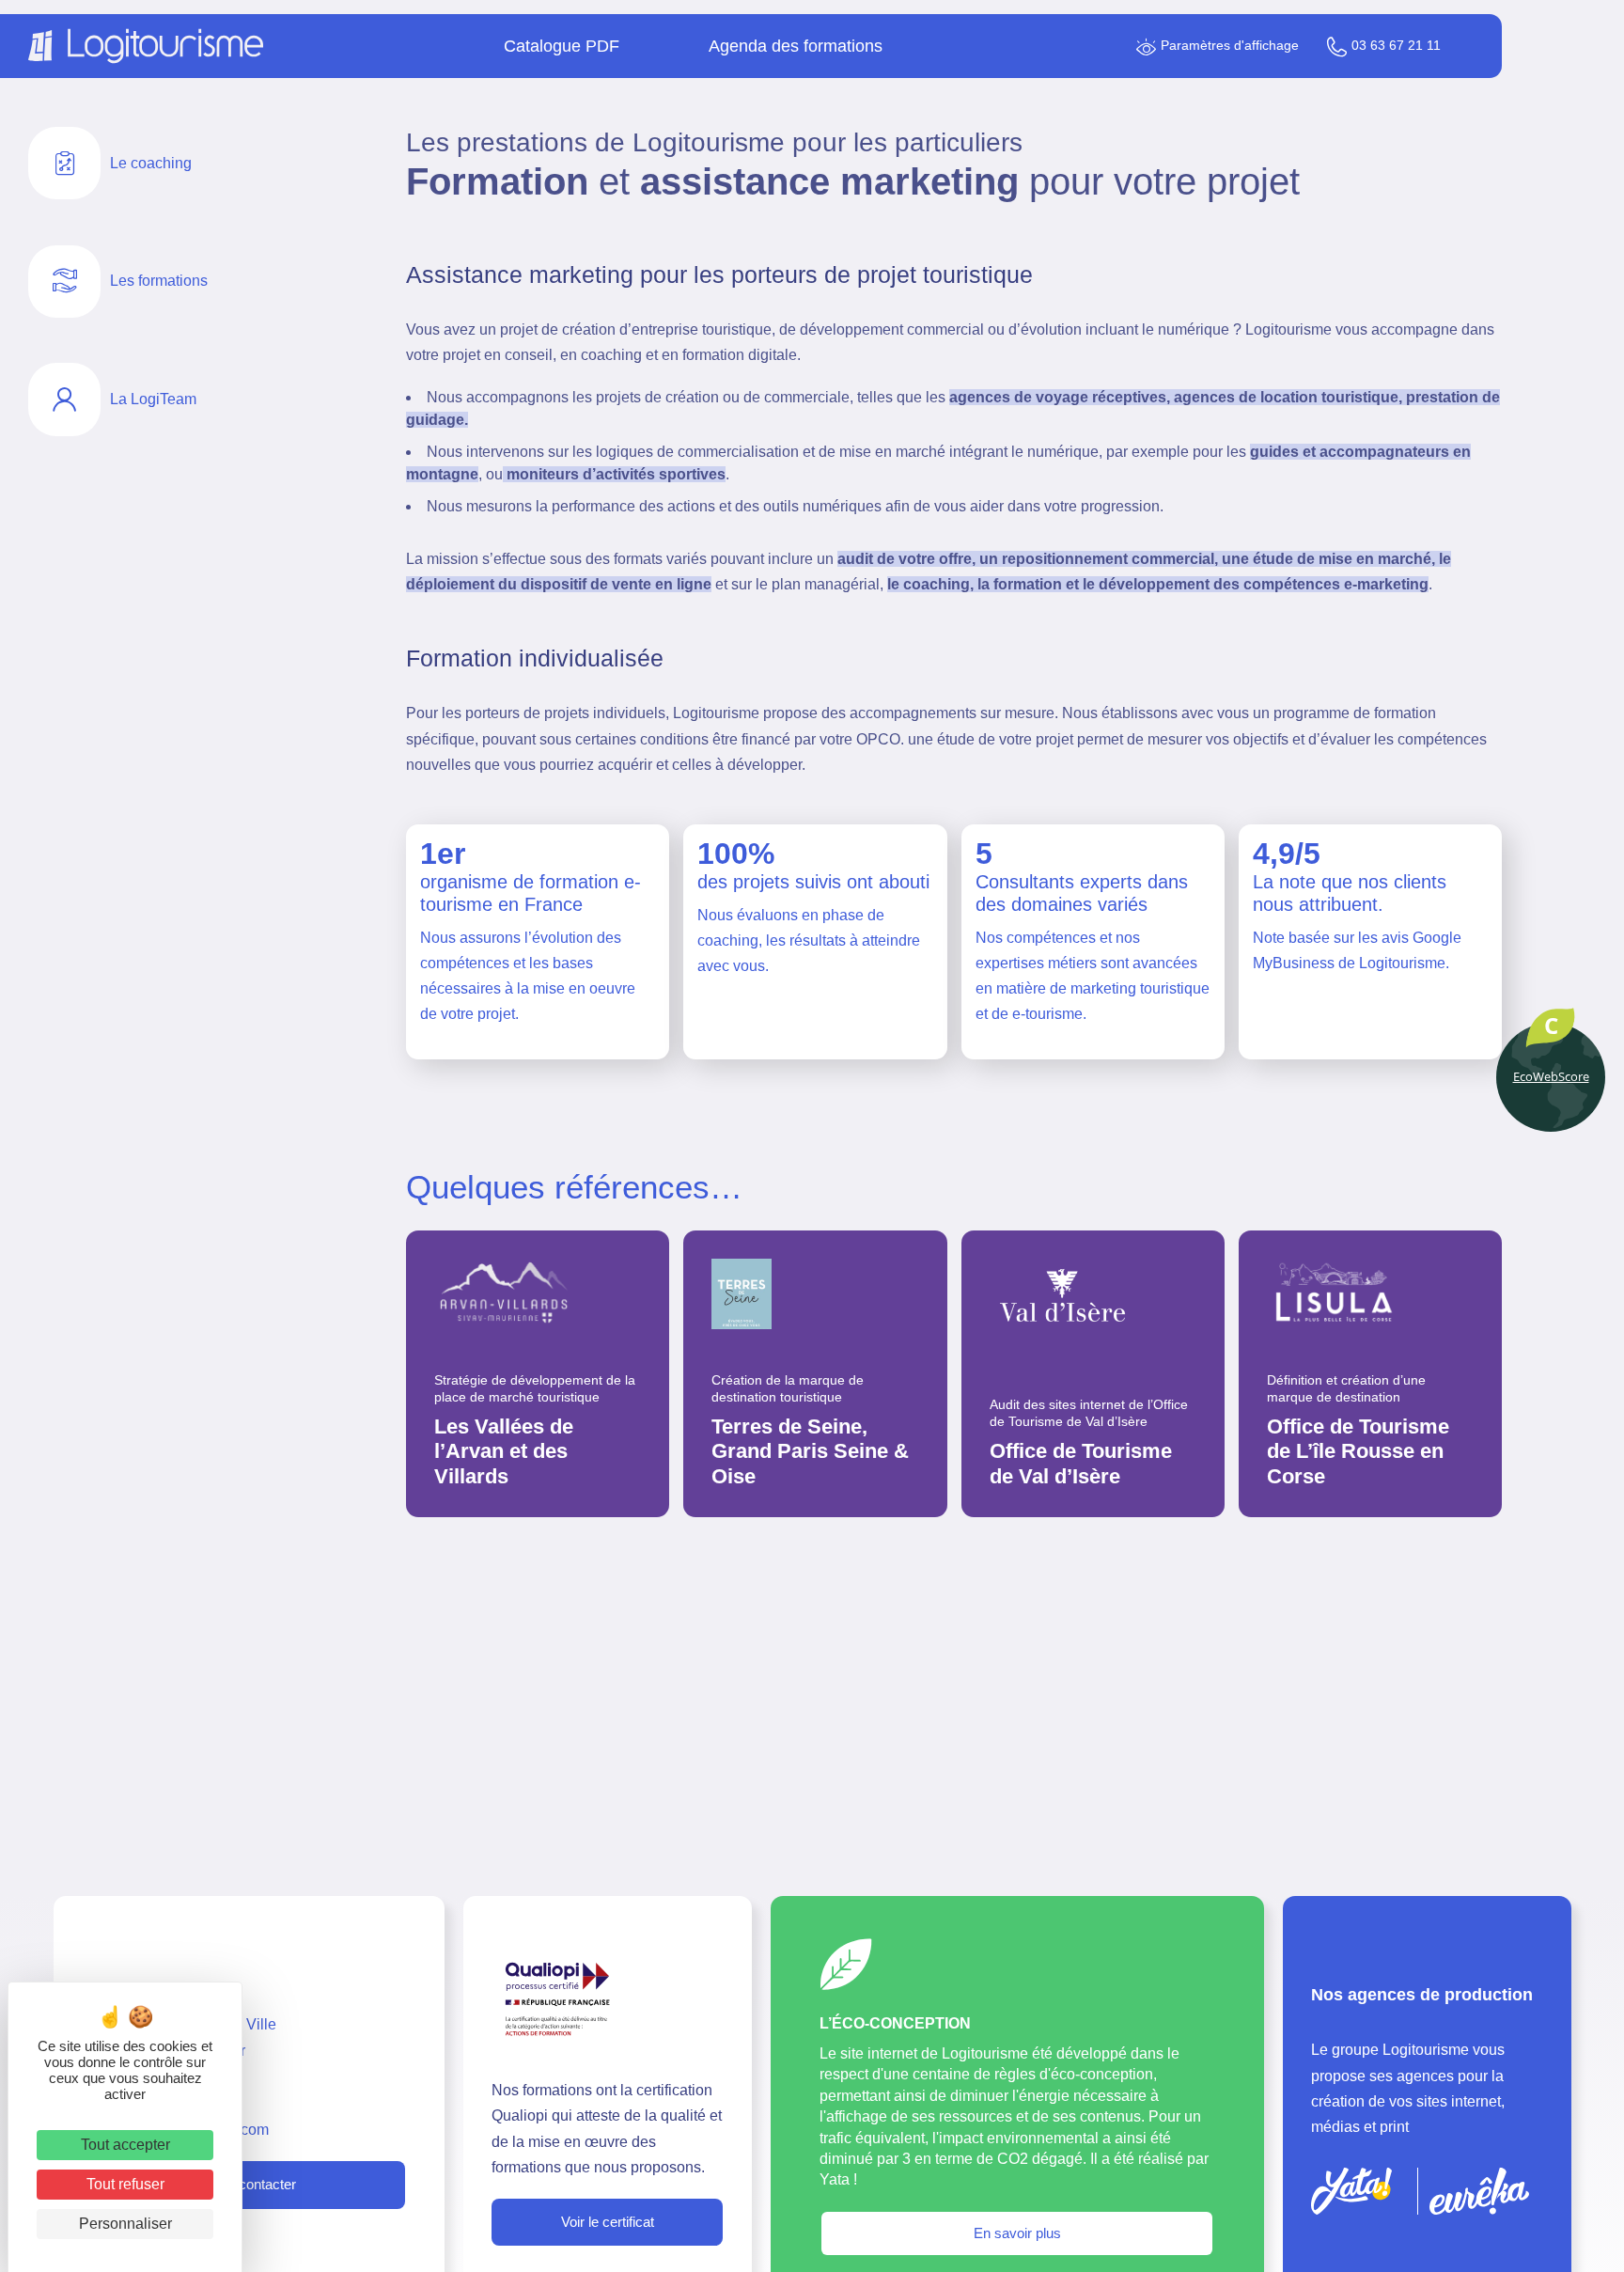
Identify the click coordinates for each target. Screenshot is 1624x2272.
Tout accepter (125, 2145)
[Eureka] (1479, 2191)
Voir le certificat (608, 2222)
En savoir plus (1017, 2233)
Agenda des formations (796, 46)
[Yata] (1351, 2191)
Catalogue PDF (562, 46)
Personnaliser (125, 2224)
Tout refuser (125, 2184)
